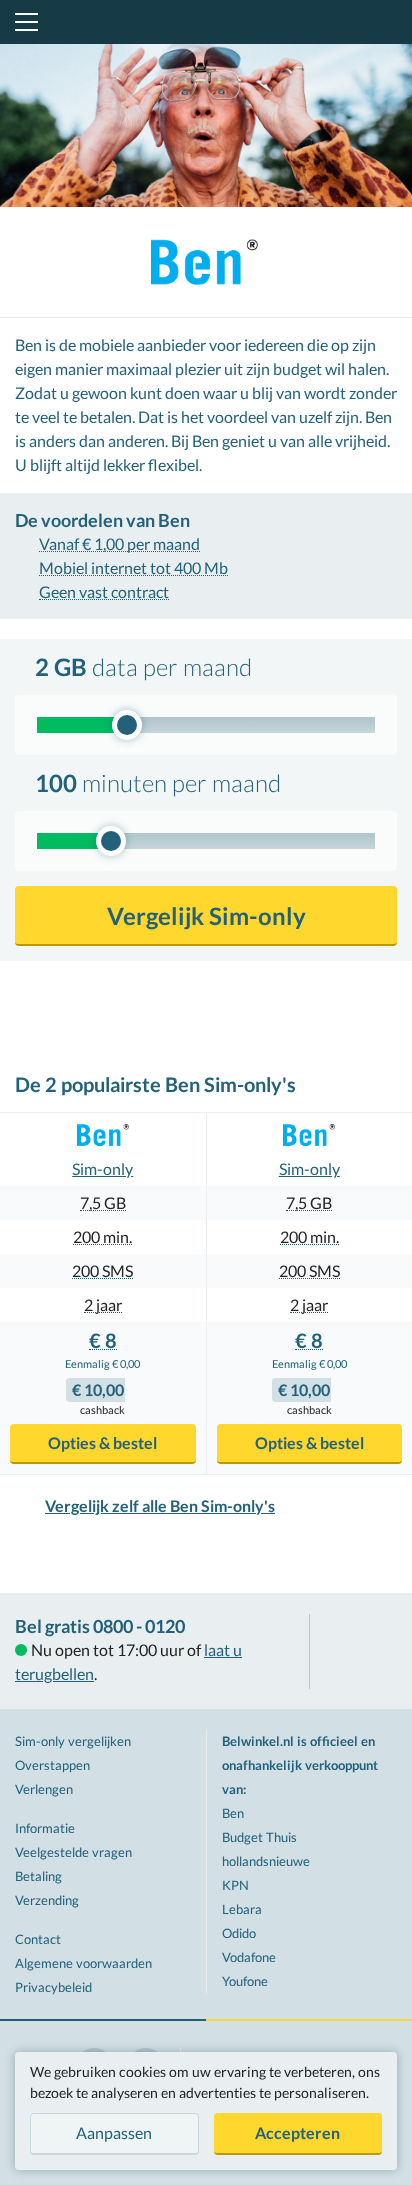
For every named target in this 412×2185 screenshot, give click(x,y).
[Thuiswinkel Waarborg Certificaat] (361, 1651)
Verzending (47, 1900)
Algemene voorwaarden (83, 1963)
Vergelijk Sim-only (206, 915)
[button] (23, 22)
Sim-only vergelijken (73, 1741)
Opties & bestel (102, 1442)
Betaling (38, 1876)
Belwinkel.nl (206, 22)
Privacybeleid (53, 1987)
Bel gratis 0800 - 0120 (100, 1626)
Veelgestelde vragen (73, 1852)
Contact (38, 1939)
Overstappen (52, 1765)
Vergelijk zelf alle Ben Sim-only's (160, 1505)
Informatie (45, 1828)
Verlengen (44, 1789)
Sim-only (102, 1168)
